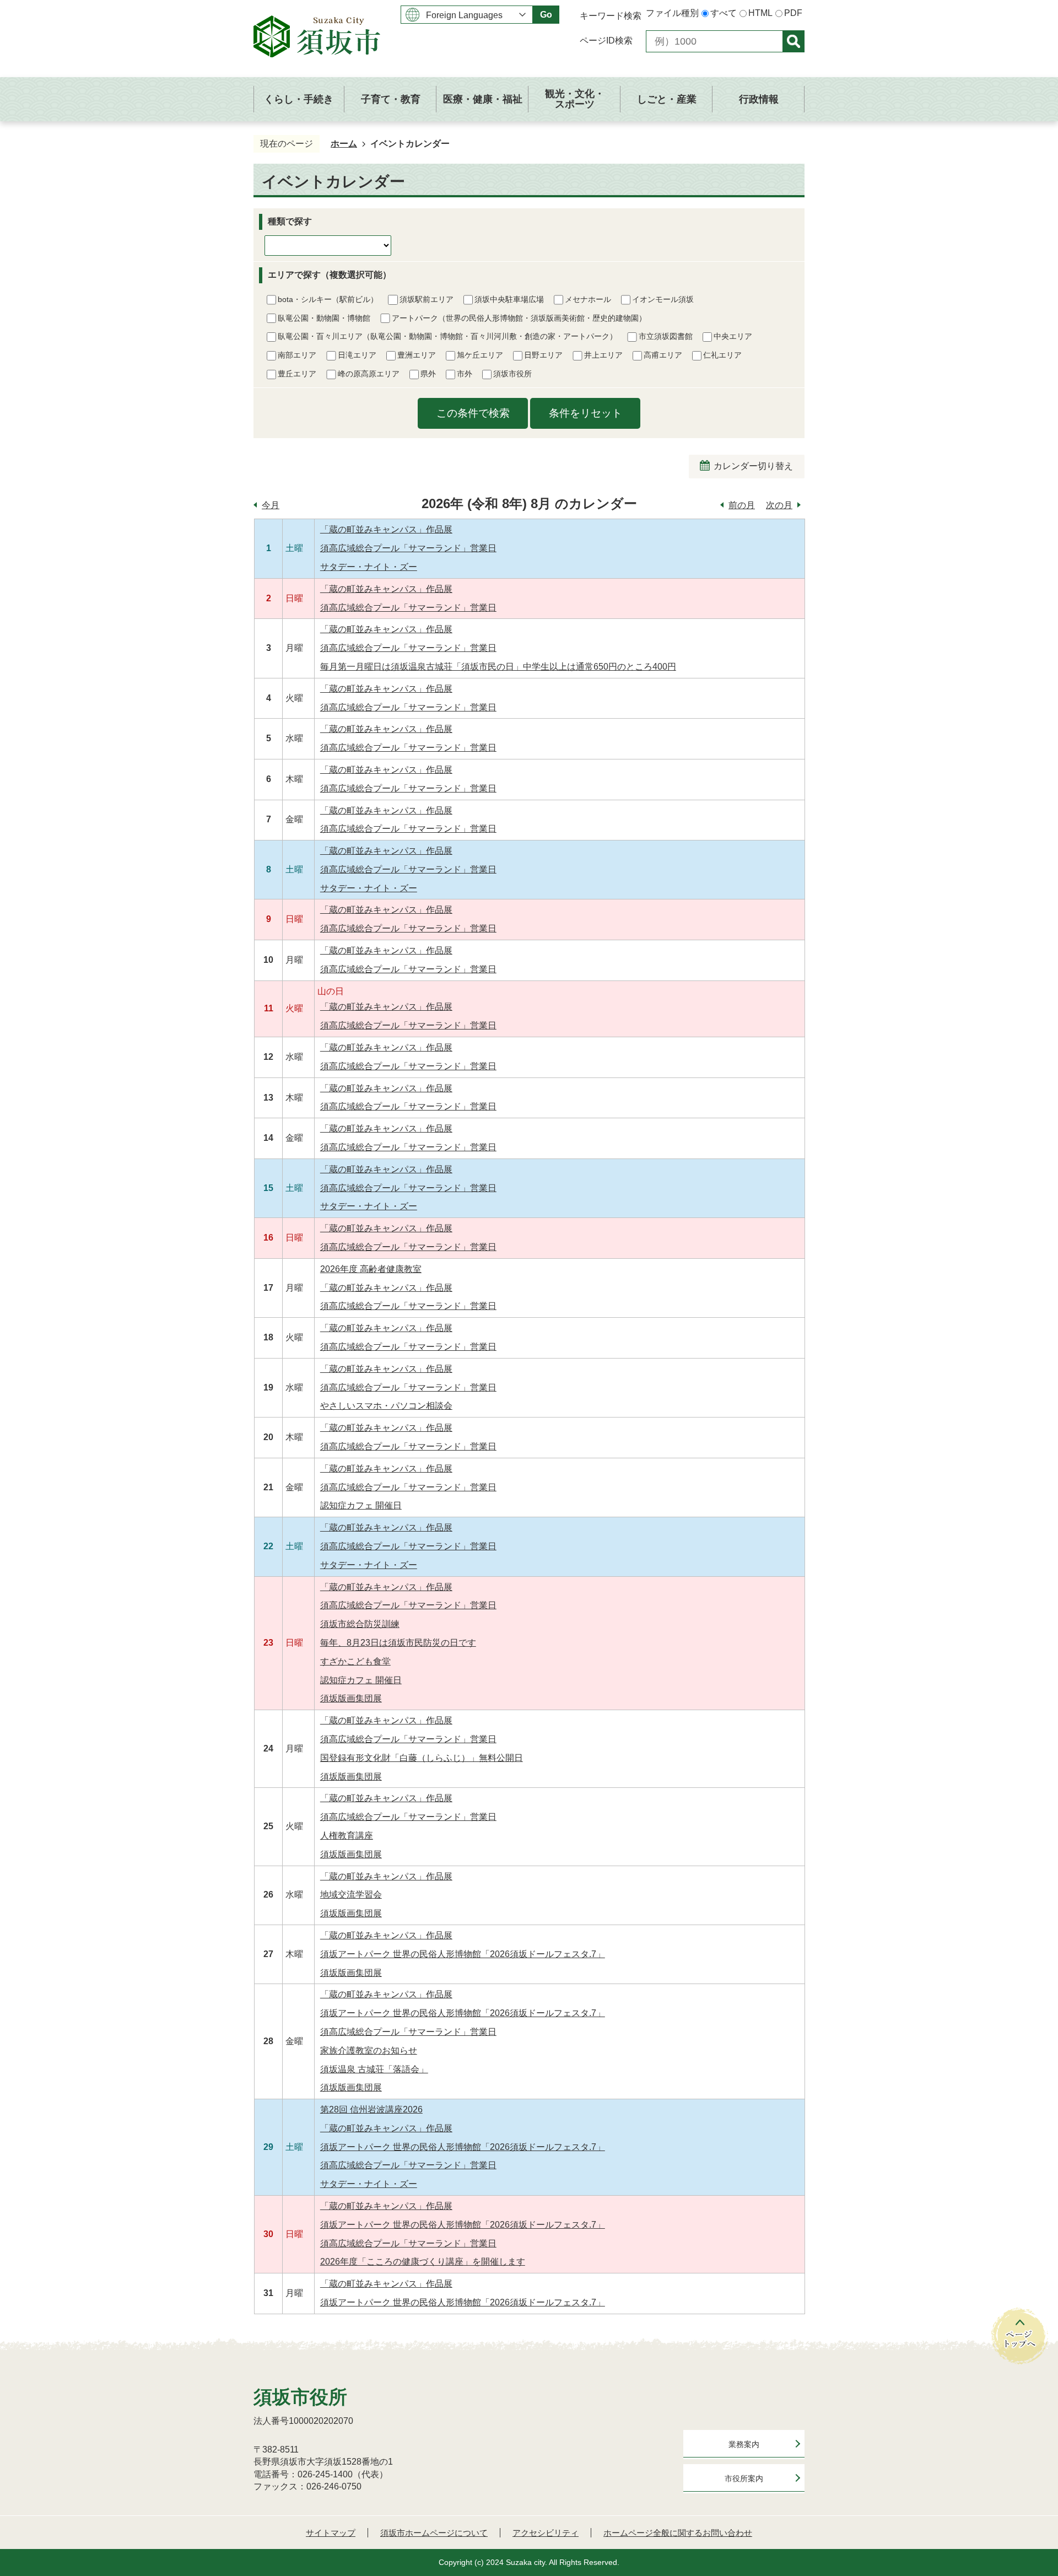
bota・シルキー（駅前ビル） (328, 299)
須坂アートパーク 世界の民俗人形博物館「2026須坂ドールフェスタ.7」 (463, 1954)
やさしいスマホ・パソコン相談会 (386, 1406)
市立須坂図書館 (666, 336)
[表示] (793, 41)
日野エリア (543, 355)
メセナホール (588, 299)
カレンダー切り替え (753, 466)
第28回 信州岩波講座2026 (371, 2109)
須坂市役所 (512, 374)
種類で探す (290, 221)
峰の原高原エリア (369, 374)
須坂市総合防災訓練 (360, 1624)
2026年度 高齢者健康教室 (371, 1269)
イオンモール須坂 (663, 299)
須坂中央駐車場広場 (509, 299)
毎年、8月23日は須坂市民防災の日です (398, 1643)
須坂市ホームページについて (434, 2533)
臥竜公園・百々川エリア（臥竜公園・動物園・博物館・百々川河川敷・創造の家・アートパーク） (447, 336)
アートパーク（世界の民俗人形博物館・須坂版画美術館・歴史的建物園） (519, 318)
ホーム (344, 144)
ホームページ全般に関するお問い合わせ (678, 2533)
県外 (428, 374)
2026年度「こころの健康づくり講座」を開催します (423, 2262)
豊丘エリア (297, 374)
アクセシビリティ (546, 2533)
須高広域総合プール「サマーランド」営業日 (408, 548)
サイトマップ (331, 2533)
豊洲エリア (417, 355)
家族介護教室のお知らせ (369, 2050)
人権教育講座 (347, 1836)
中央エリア (733, 336)
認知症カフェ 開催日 (361, 1505)
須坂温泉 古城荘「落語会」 (374, 2069)
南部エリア (297, 355)
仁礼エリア (722, 355)
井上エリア (603, 355)
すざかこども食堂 (355, 1661)
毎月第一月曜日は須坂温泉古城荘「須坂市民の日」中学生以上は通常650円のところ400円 (498, 667)
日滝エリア (357, 355)
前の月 (742, 505)
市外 (465, 374)
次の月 (779, 505)
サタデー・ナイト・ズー (369, 567)
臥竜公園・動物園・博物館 (324, 318)
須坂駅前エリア (427, 299)
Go (546, 15)
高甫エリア (663, 355)
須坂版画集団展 (351, 1698)
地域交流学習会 (351, 1895)
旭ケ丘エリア (480, 355)
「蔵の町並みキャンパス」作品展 (386, 529)
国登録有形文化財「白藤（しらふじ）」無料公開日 (422, 1758)
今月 (271, 505)
